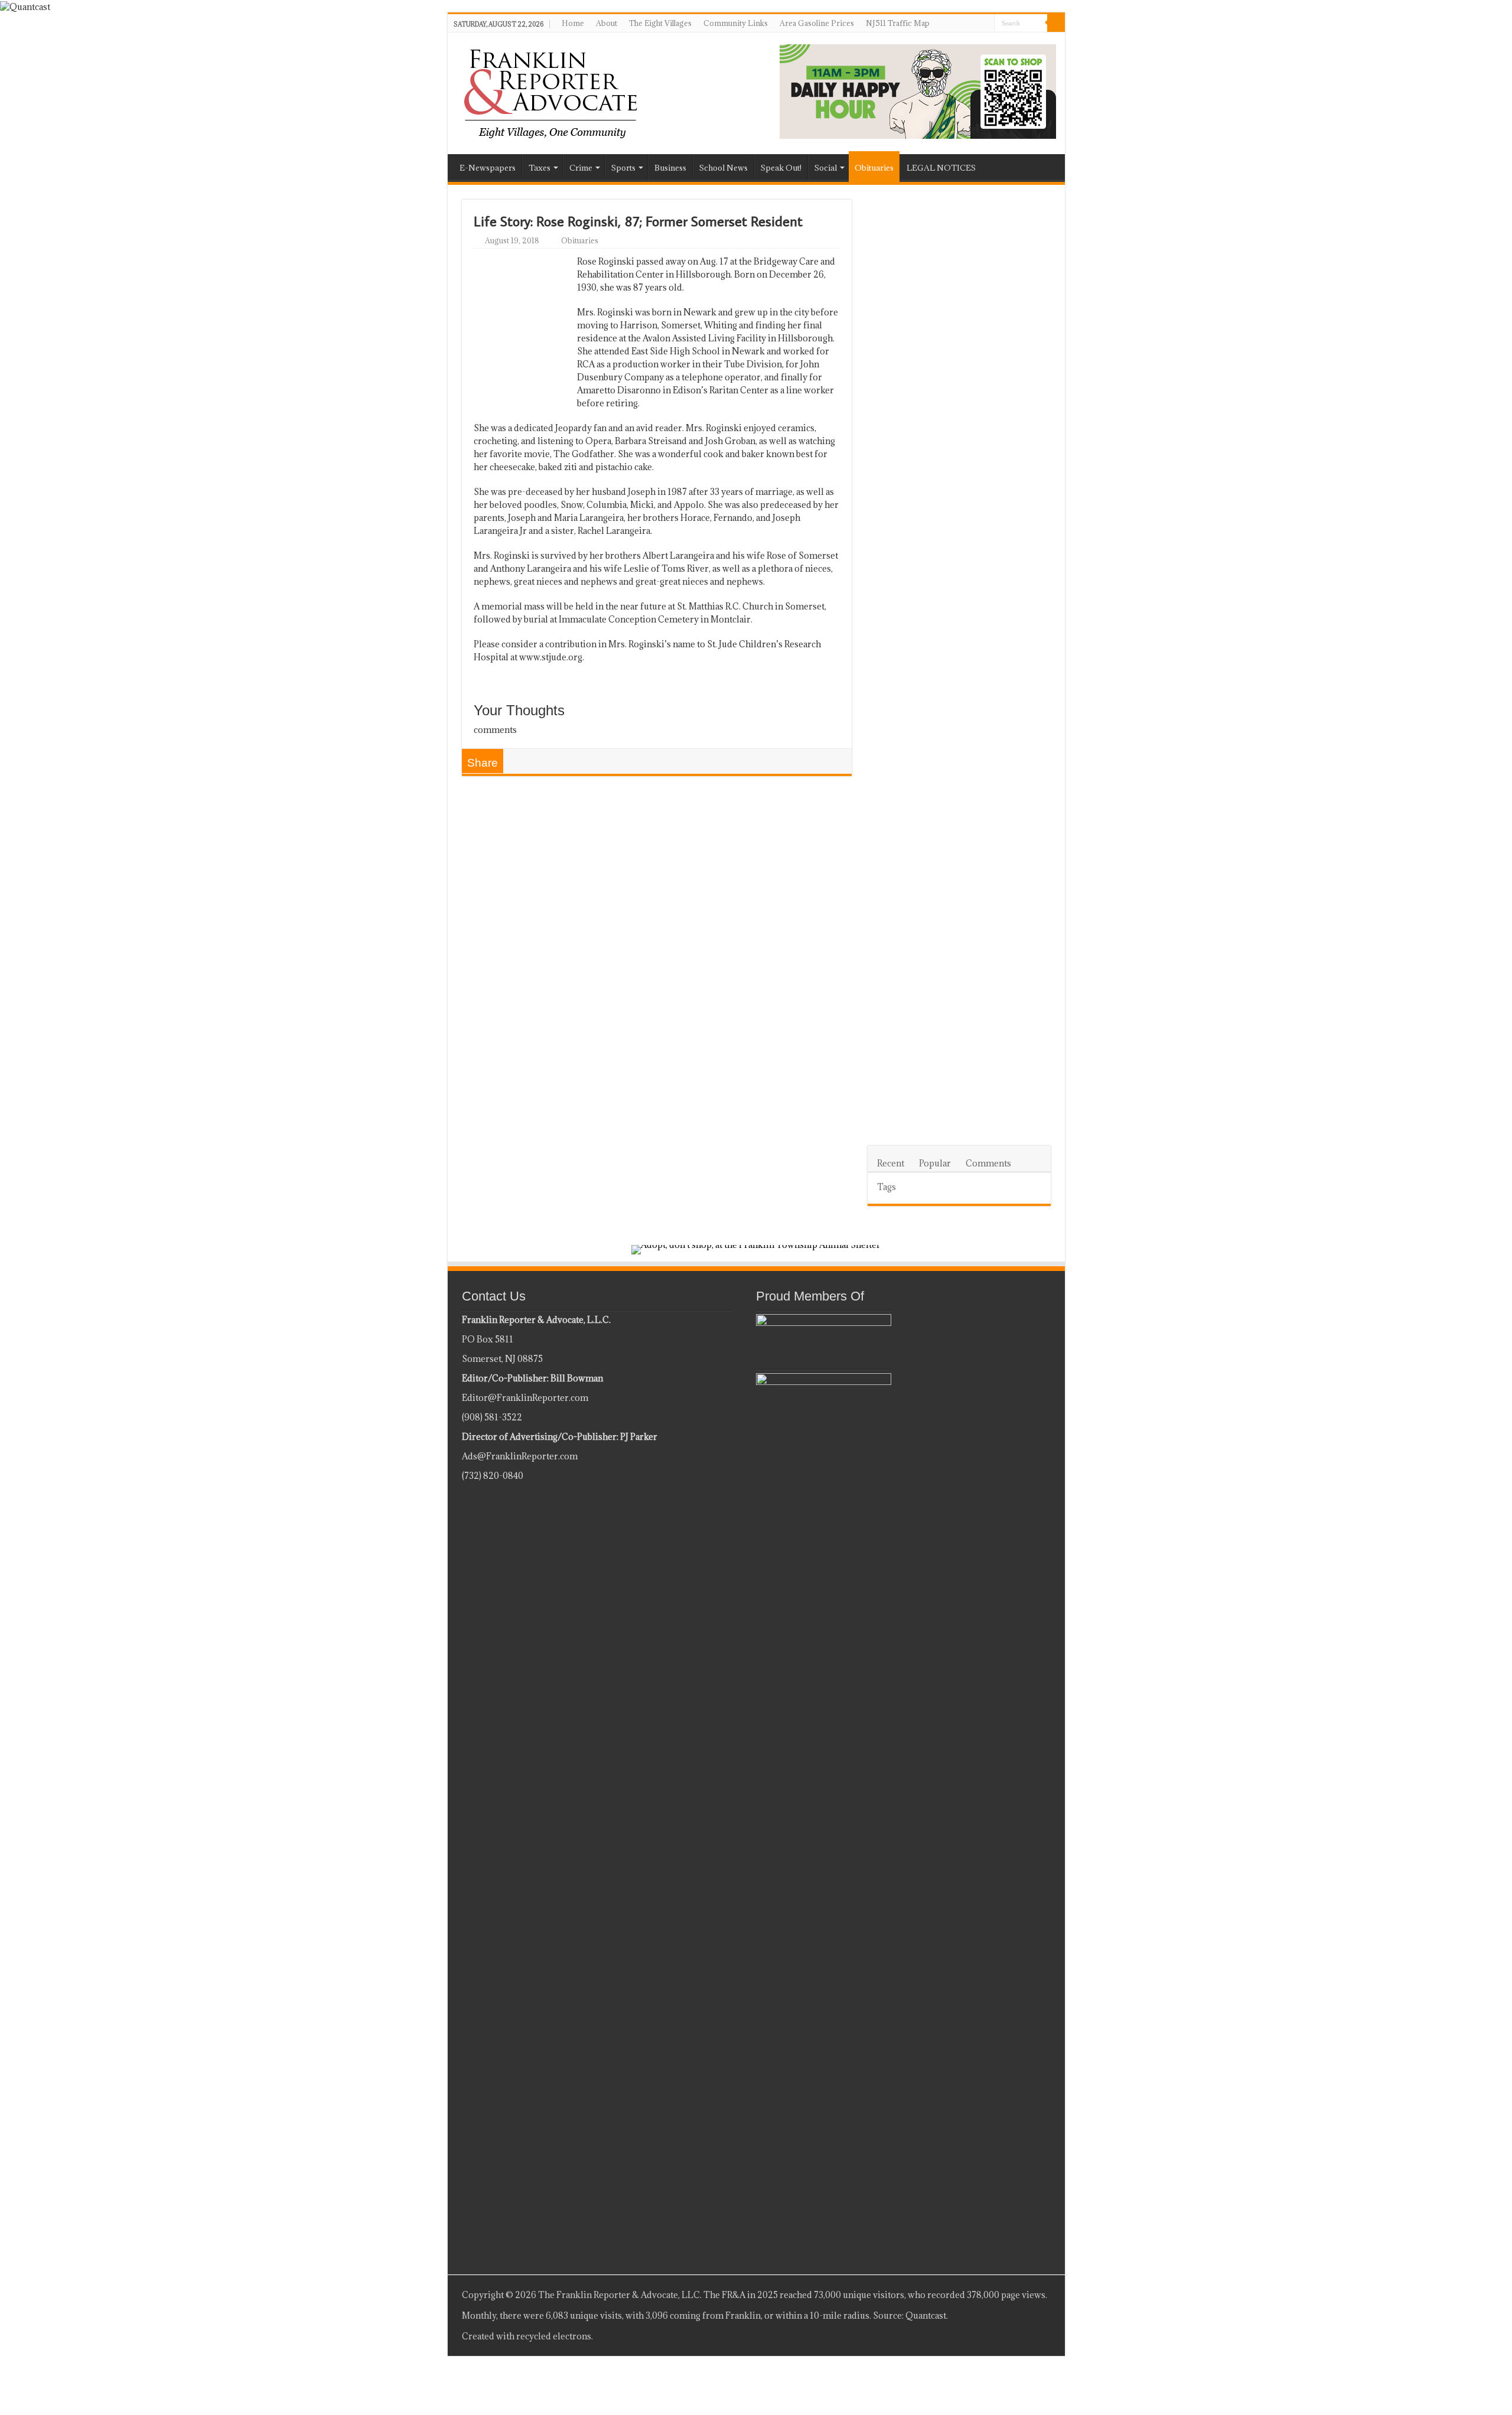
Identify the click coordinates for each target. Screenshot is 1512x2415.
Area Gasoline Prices (817, 23)
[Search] (1056, 23)
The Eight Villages (660, 23)
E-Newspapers (488, 168)
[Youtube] (1016, 2336)
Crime (581, 168)
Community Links (736, 23)
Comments (988, 1163)
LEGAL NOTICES (941, 168)
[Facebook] (994, 2336)
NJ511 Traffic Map (898, 23)
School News (724, 168)
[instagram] (1027, 2336)
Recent (891, 1163)
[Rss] (983, 2336)
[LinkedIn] (1005, 2336)
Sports (623, 168)
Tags (887, 1187)
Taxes (540, 168)
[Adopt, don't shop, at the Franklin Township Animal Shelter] (756, 1249)
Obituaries (874, 168)
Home (573, 23)
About (607, 23)
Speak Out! (781, 168)
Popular (935, 1163)
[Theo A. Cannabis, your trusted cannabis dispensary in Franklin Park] (918, 91)
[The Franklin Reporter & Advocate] (550, 91)
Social (826, 168)
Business (670, 168)
